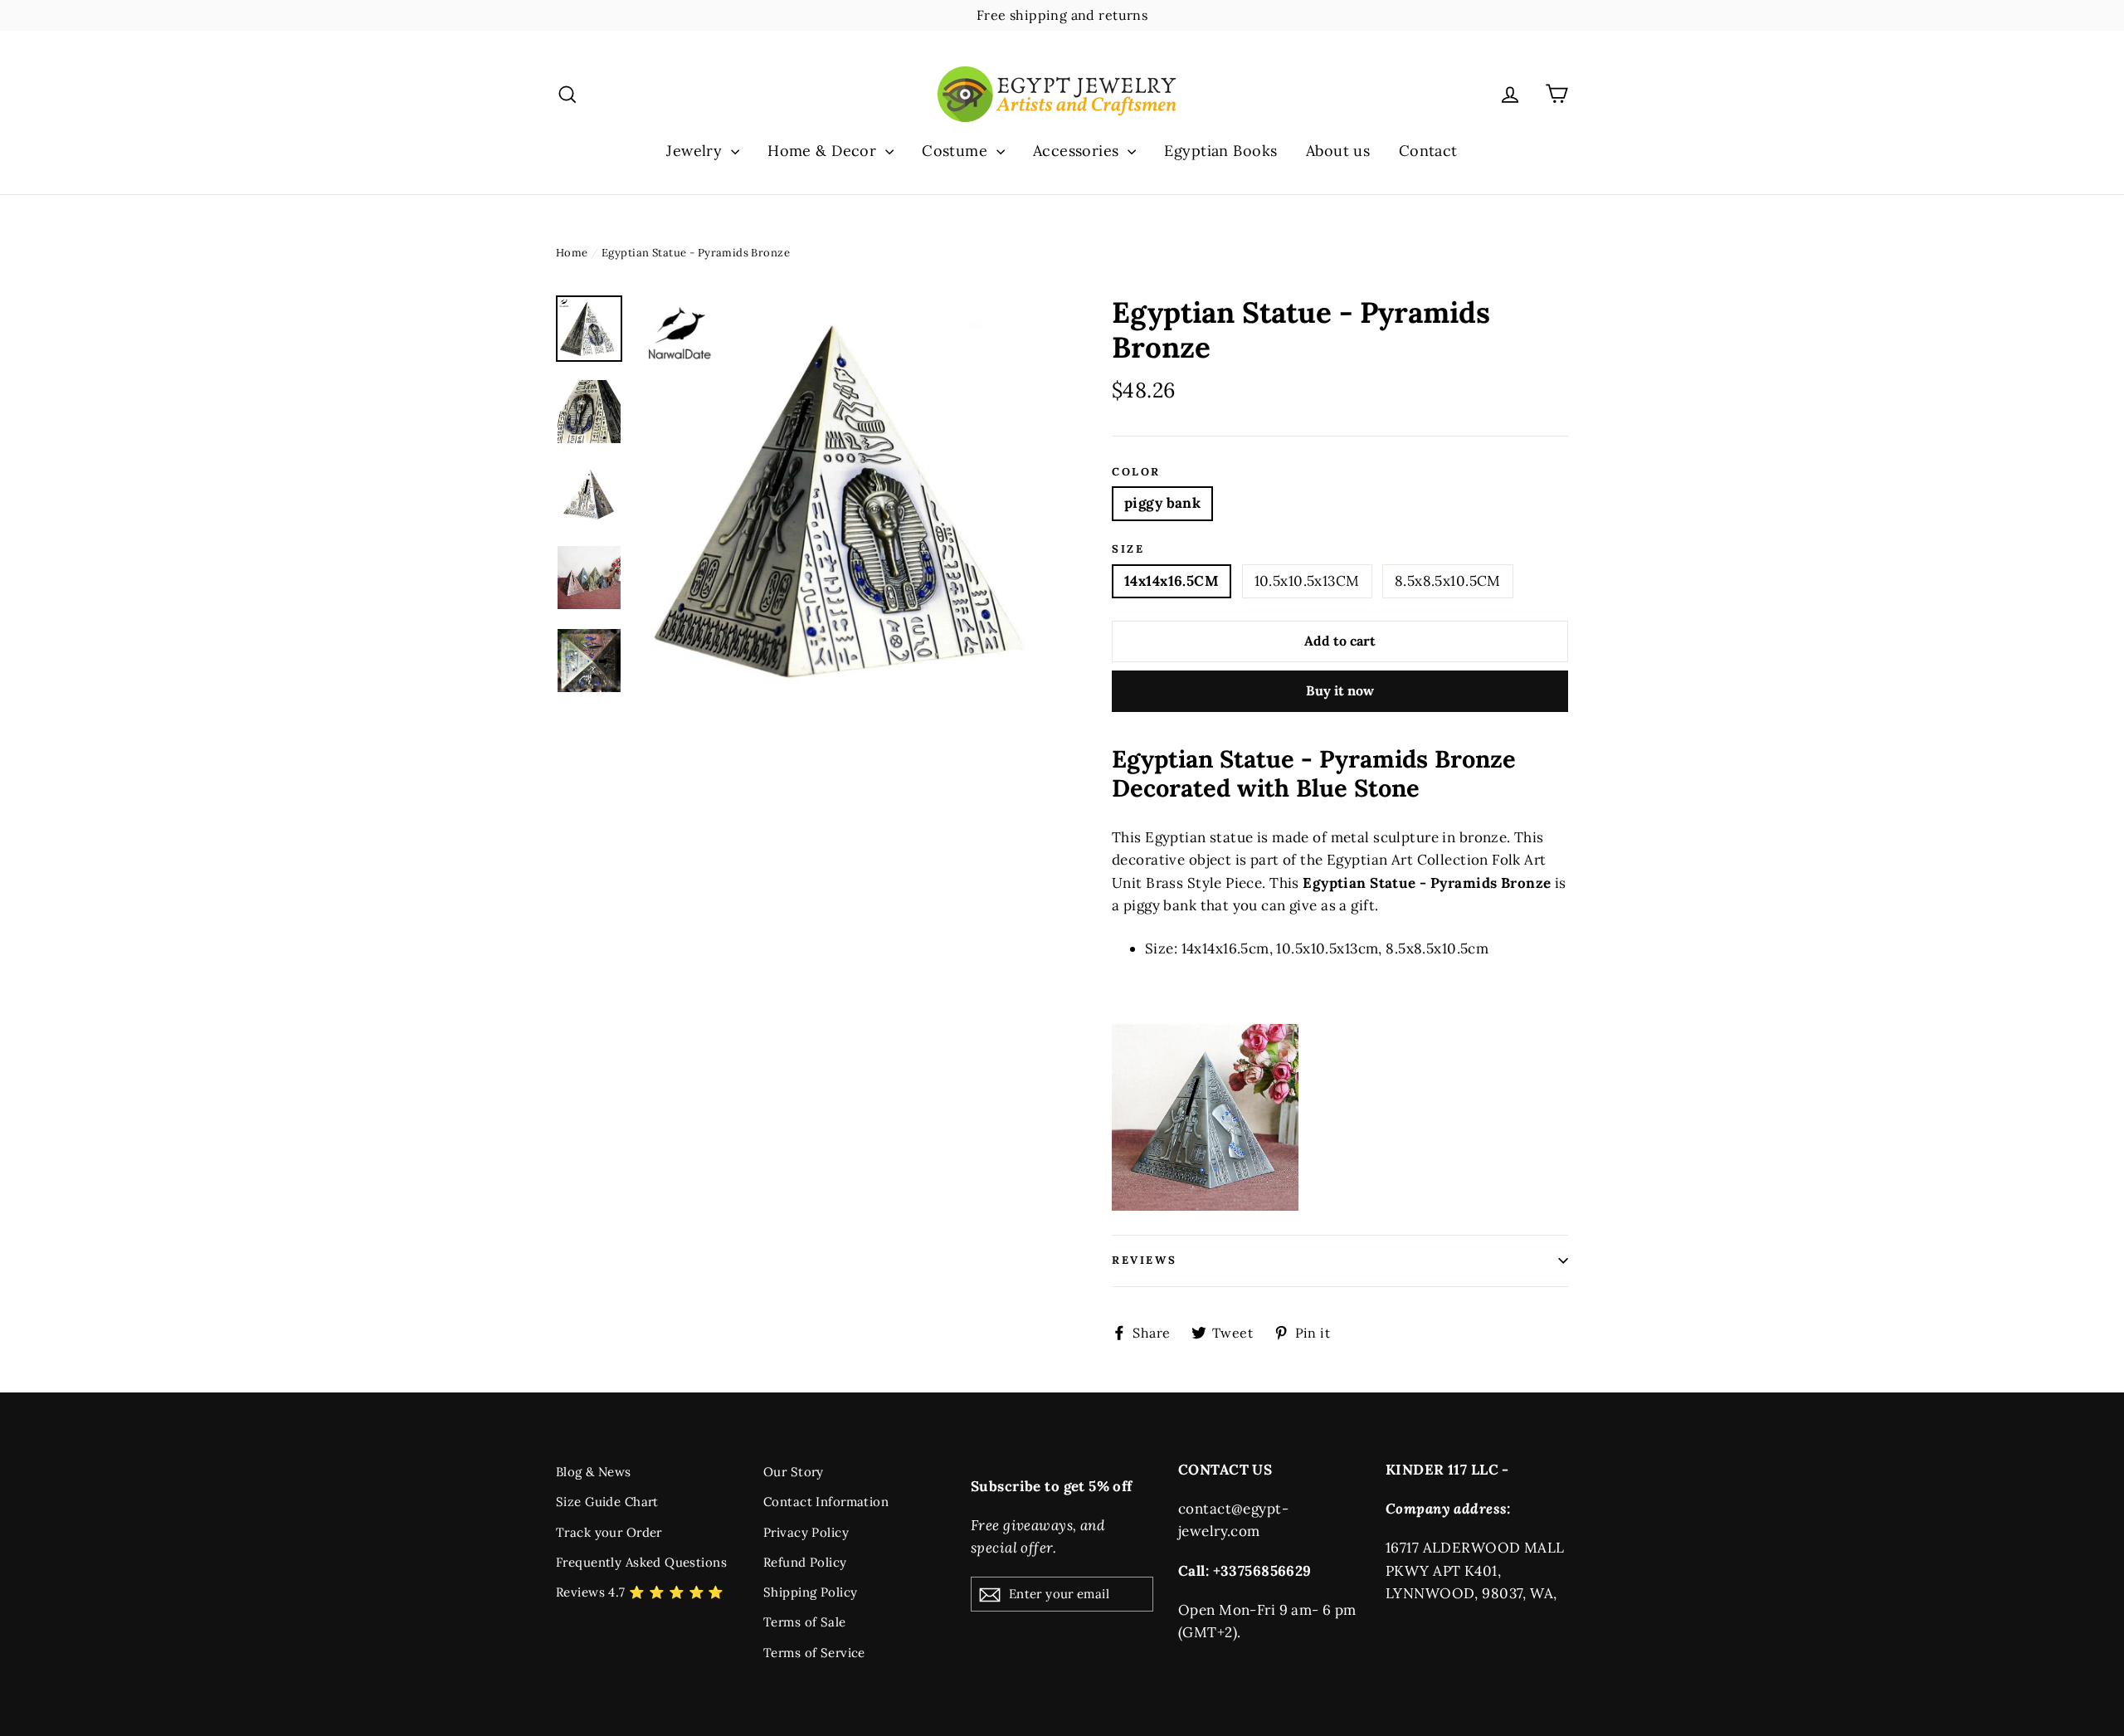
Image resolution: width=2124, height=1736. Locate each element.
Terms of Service (814, 1653)
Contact (1428, 151)
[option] (844, 501)
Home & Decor (824, 151)
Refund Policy (805, 1562)
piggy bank (1162, 503)
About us (1338, 151)
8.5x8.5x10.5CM (1448, 581)
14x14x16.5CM (1172, 581)
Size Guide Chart (607, 1502)
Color (1136, 472)
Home (572, 253)
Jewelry (696, 151)
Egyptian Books (1220, 151)
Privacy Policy (806, 1532)
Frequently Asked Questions (641, 1562)
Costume (957, 151)
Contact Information (826, 1502)
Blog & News (594, 1472)
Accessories (1078, 151)
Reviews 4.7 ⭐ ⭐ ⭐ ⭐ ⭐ (640, 1592)
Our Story (794, 1472)
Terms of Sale (805, 1622)
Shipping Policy (810, 1592)
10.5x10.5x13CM (1307, 581)
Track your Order (609, 1532)
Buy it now (1340, 690)
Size (1128, 549)
